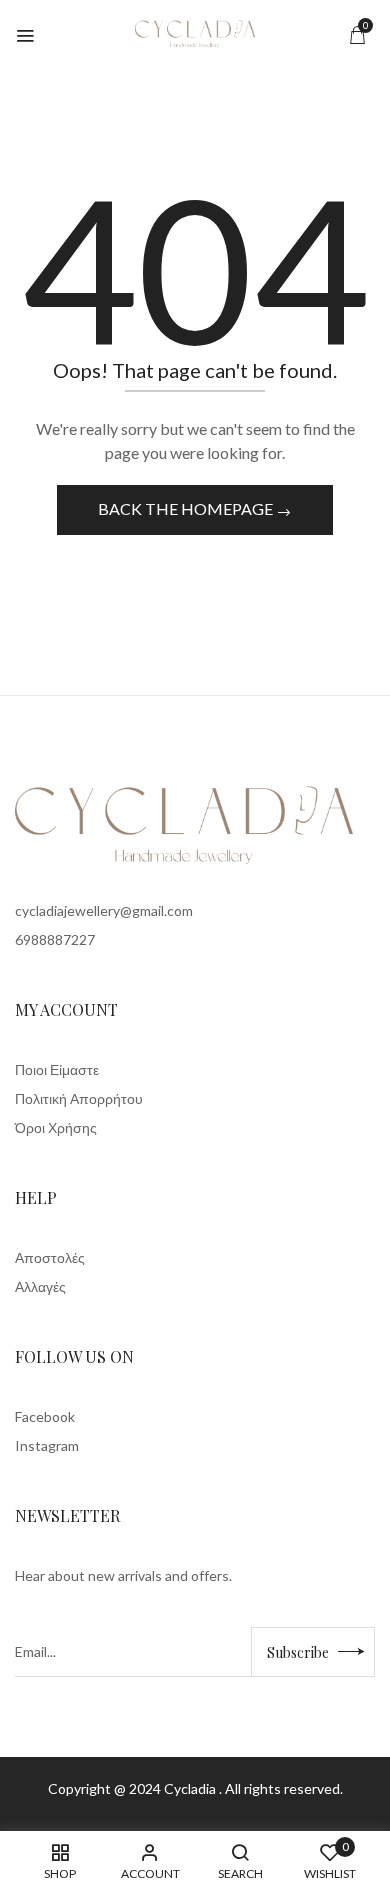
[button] (357, 34)
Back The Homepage (187, 508)
